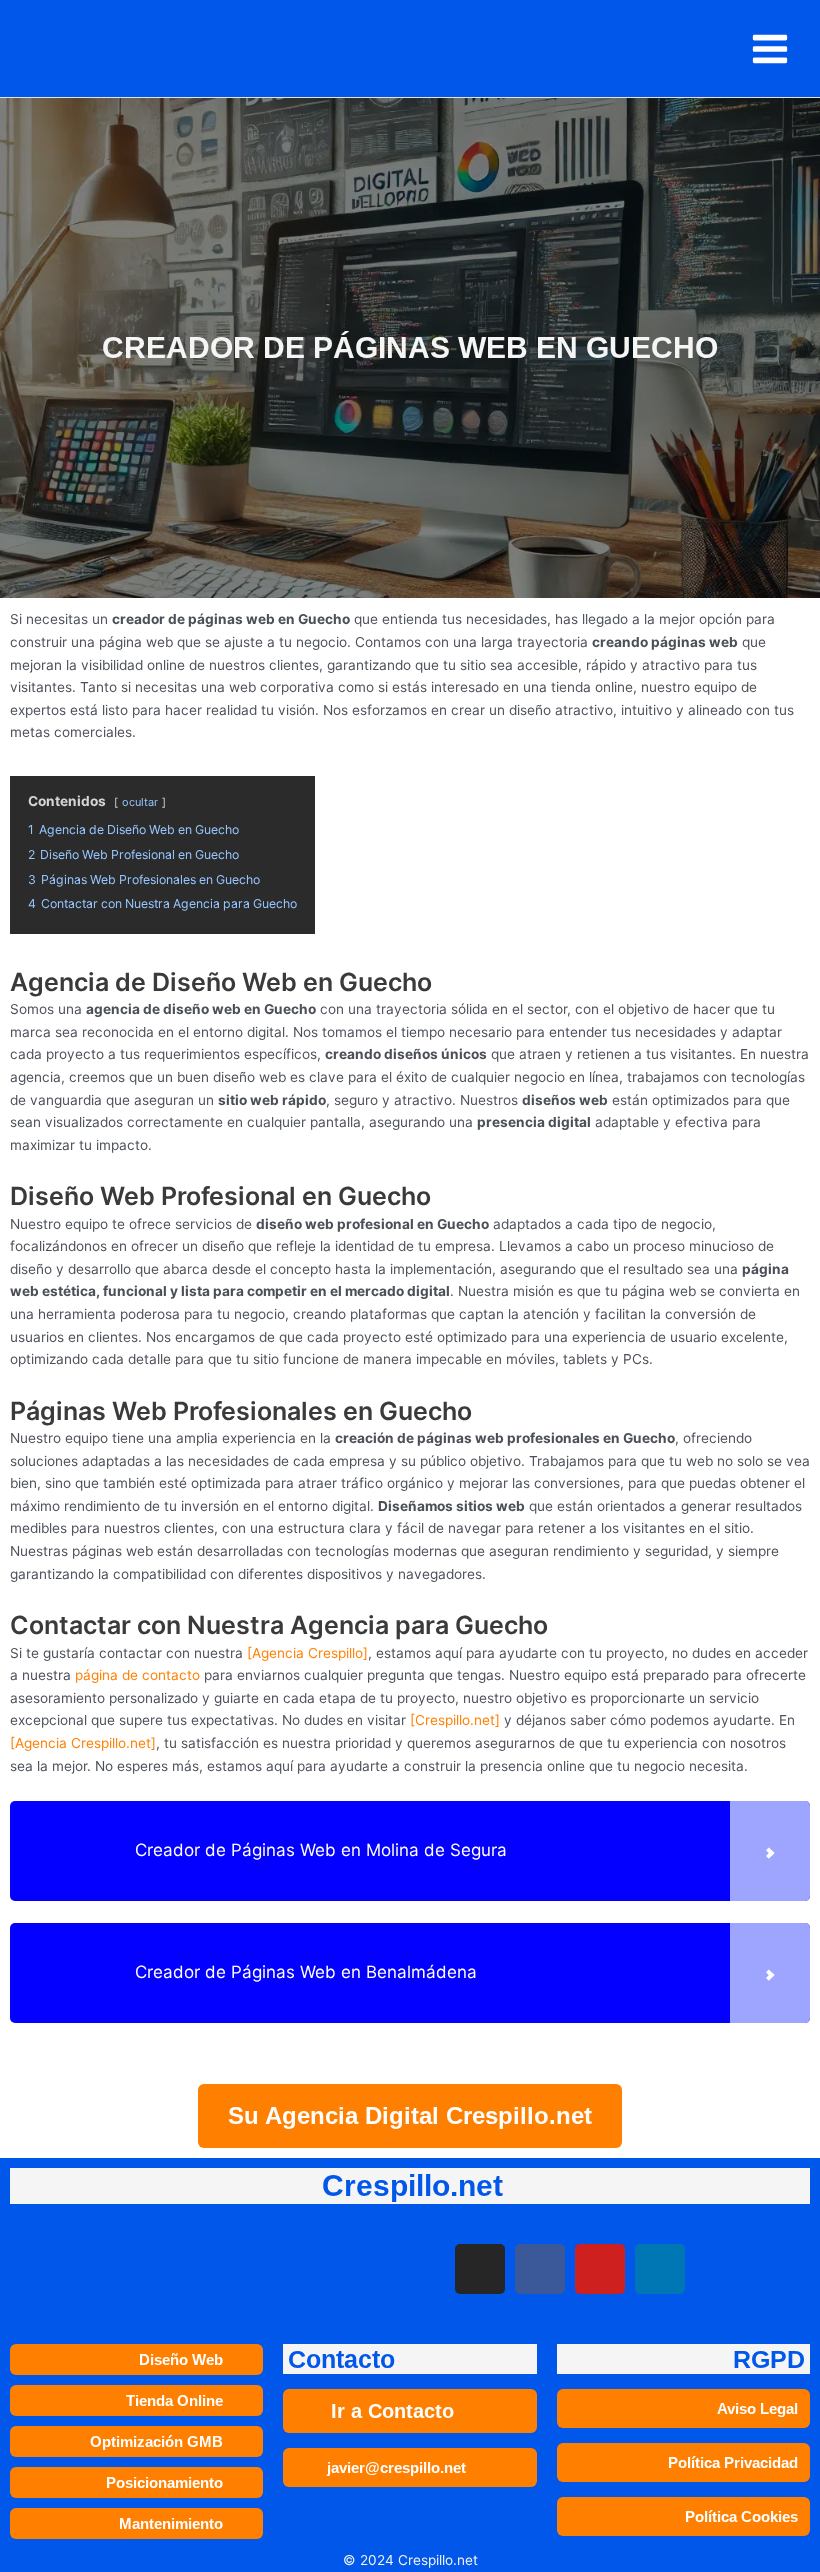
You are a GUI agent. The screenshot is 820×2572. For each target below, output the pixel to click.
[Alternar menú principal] (770, 48)
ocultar (140, 802)
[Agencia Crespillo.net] (83, 1743)
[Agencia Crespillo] (307, 1653)
